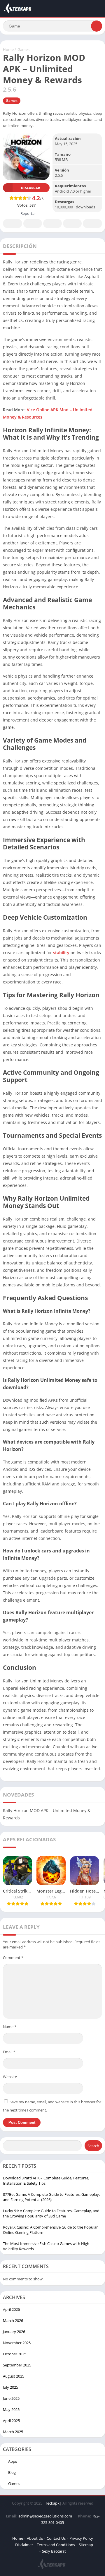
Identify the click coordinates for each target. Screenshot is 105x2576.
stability (61, 953)
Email (9, 2052)
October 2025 (15, 2354)
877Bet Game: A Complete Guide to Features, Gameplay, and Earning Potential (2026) (51, 2197)
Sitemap (86, 2545)
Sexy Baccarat (54, 2551)
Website (10, 2077)
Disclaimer (24, 2545)
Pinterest (52, 223)
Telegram (72, 223)
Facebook (13, 223)
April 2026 (11, 2309)
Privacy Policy (81, 2538)
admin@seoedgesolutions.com (45, 2516)
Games (23, 49)
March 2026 (13, 2320)
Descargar (30, 188)
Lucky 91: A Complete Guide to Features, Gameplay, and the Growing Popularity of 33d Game (51, 2213)
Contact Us (56, 2538)
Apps (13, 2461)
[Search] (97, 26)
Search (93, 2146)
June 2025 (11, 2398)
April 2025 (11, 2421)
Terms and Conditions (56, 2545)
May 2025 (11, 2409)
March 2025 (13, 2432)
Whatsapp (92, 223)
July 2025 (10, 2387)
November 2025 (17, 2343)
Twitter (33, 223)
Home (8, 49)
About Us (35, 2538)
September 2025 (17, 2365)
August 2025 (14, 2376)
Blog (12, 2472)
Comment (13, 1958)
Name (10, 2027)
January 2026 (14, 2332)
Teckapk (52, 2503)
